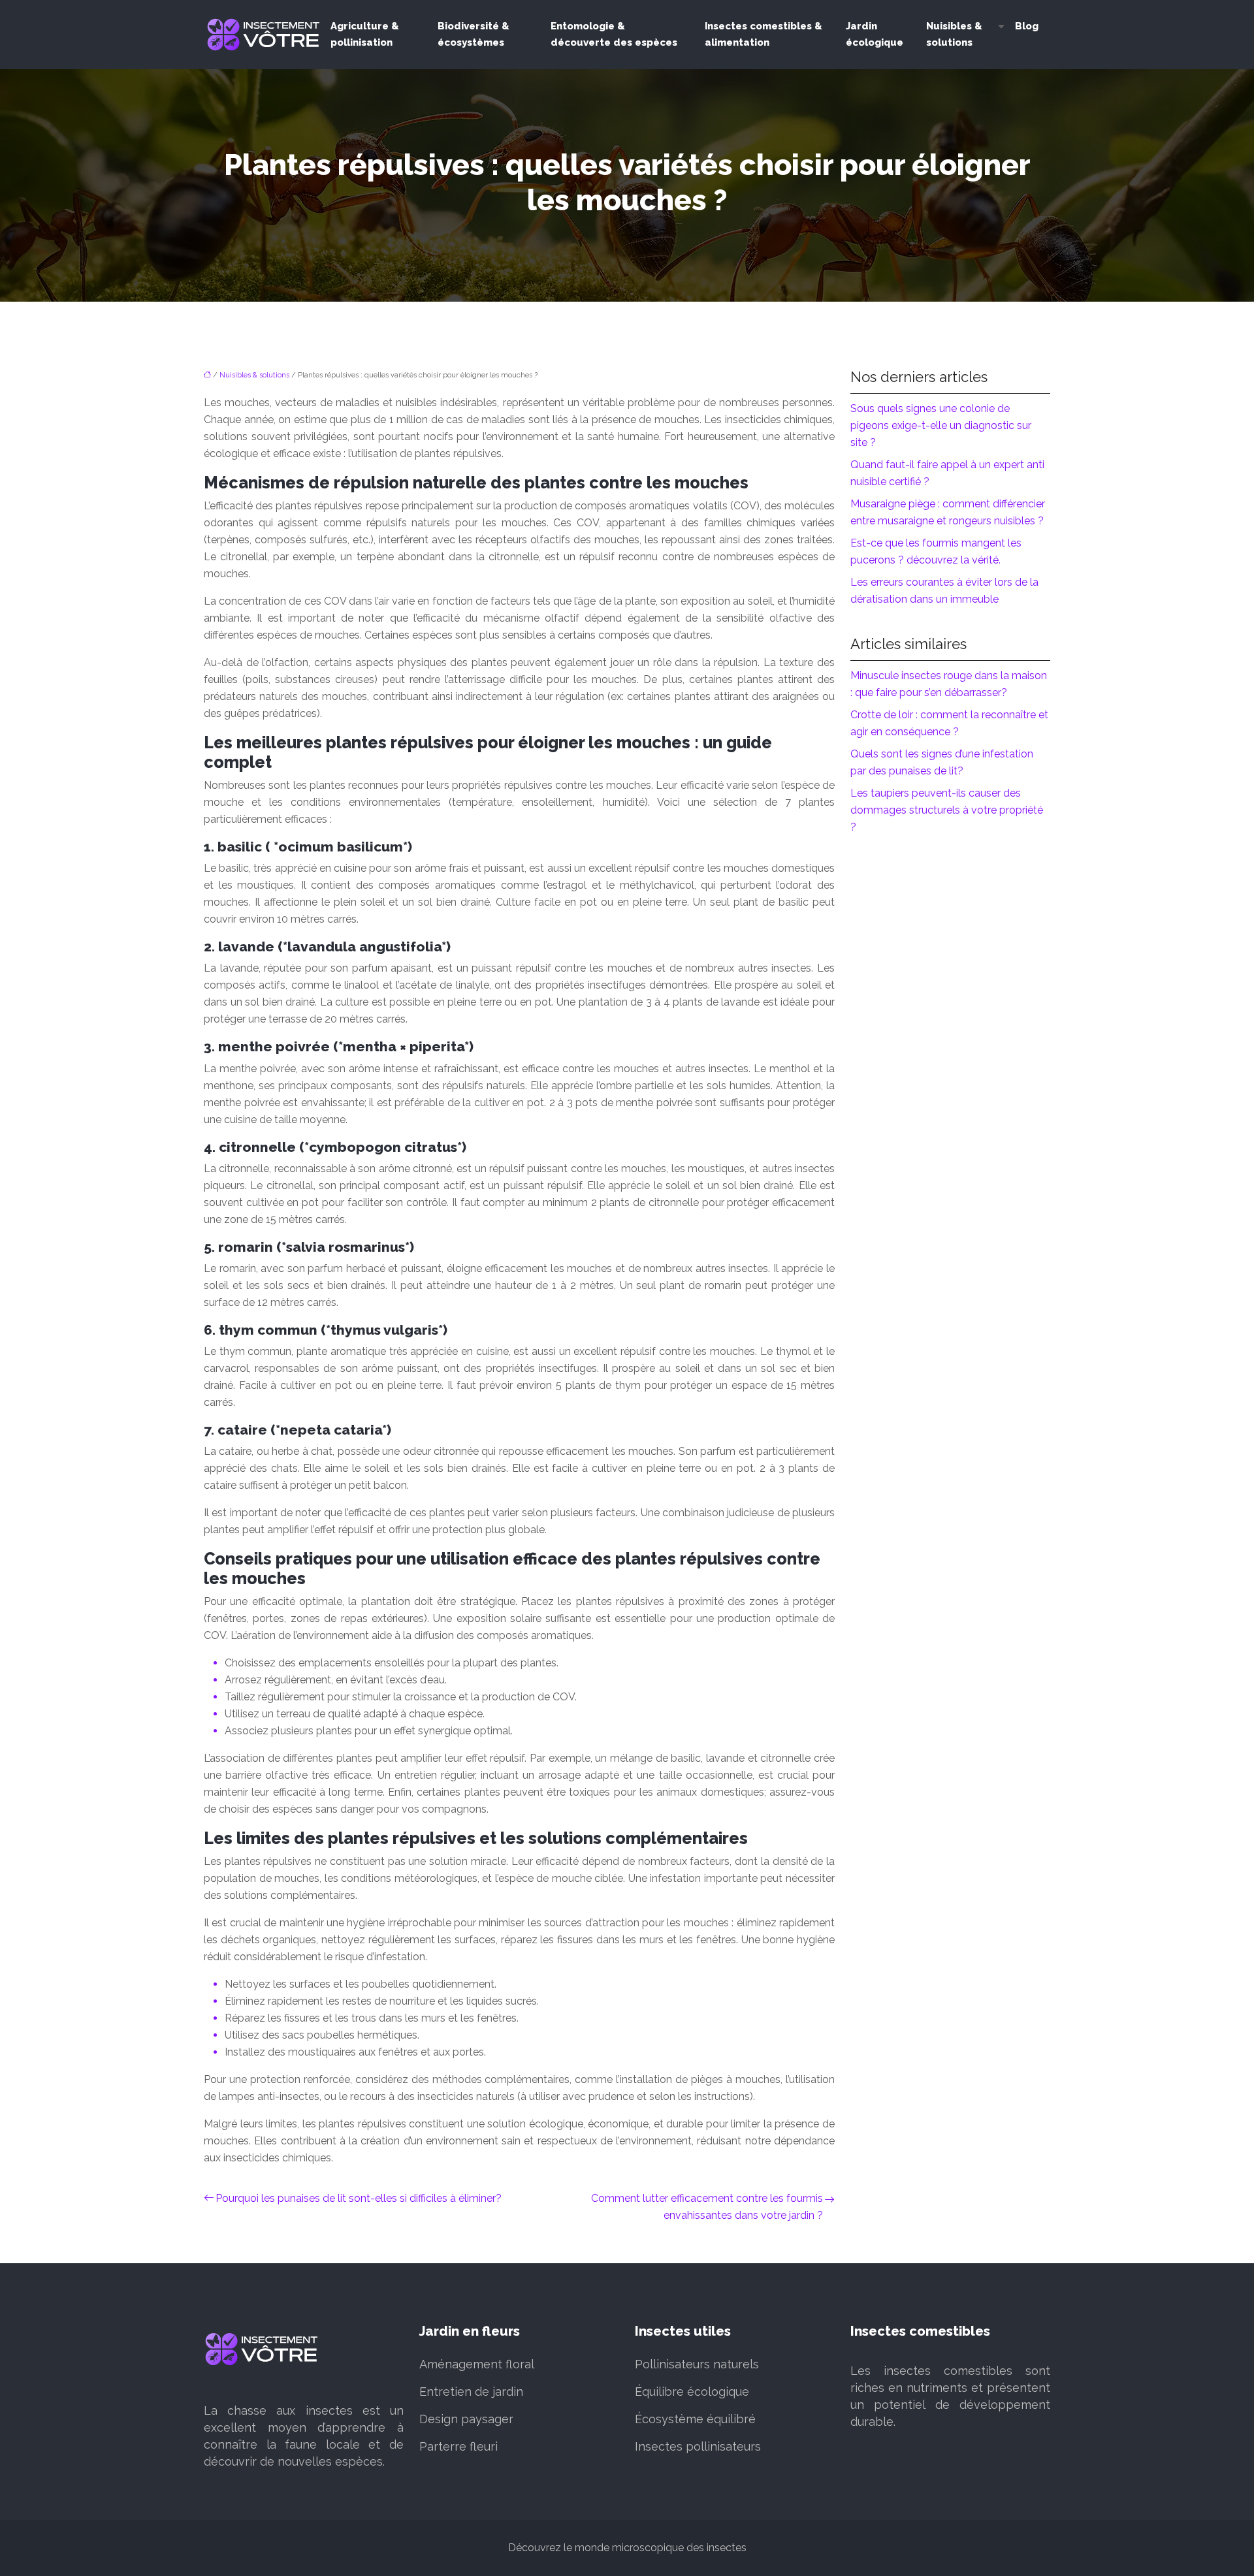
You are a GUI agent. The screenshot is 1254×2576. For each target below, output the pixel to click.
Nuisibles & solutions (954, 34)
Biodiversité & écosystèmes (474, 34)
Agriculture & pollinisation (365, 34)
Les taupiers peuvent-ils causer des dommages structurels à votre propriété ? (947, 810)
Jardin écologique (875, 34)
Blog (1027, 26)
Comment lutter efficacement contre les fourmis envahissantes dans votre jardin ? (707, 2207)
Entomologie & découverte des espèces (614, 34)
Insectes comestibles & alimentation (764, 34)
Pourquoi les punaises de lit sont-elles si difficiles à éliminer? (359, 2198)
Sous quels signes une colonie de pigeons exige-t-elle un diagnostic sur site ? (941, 425)
